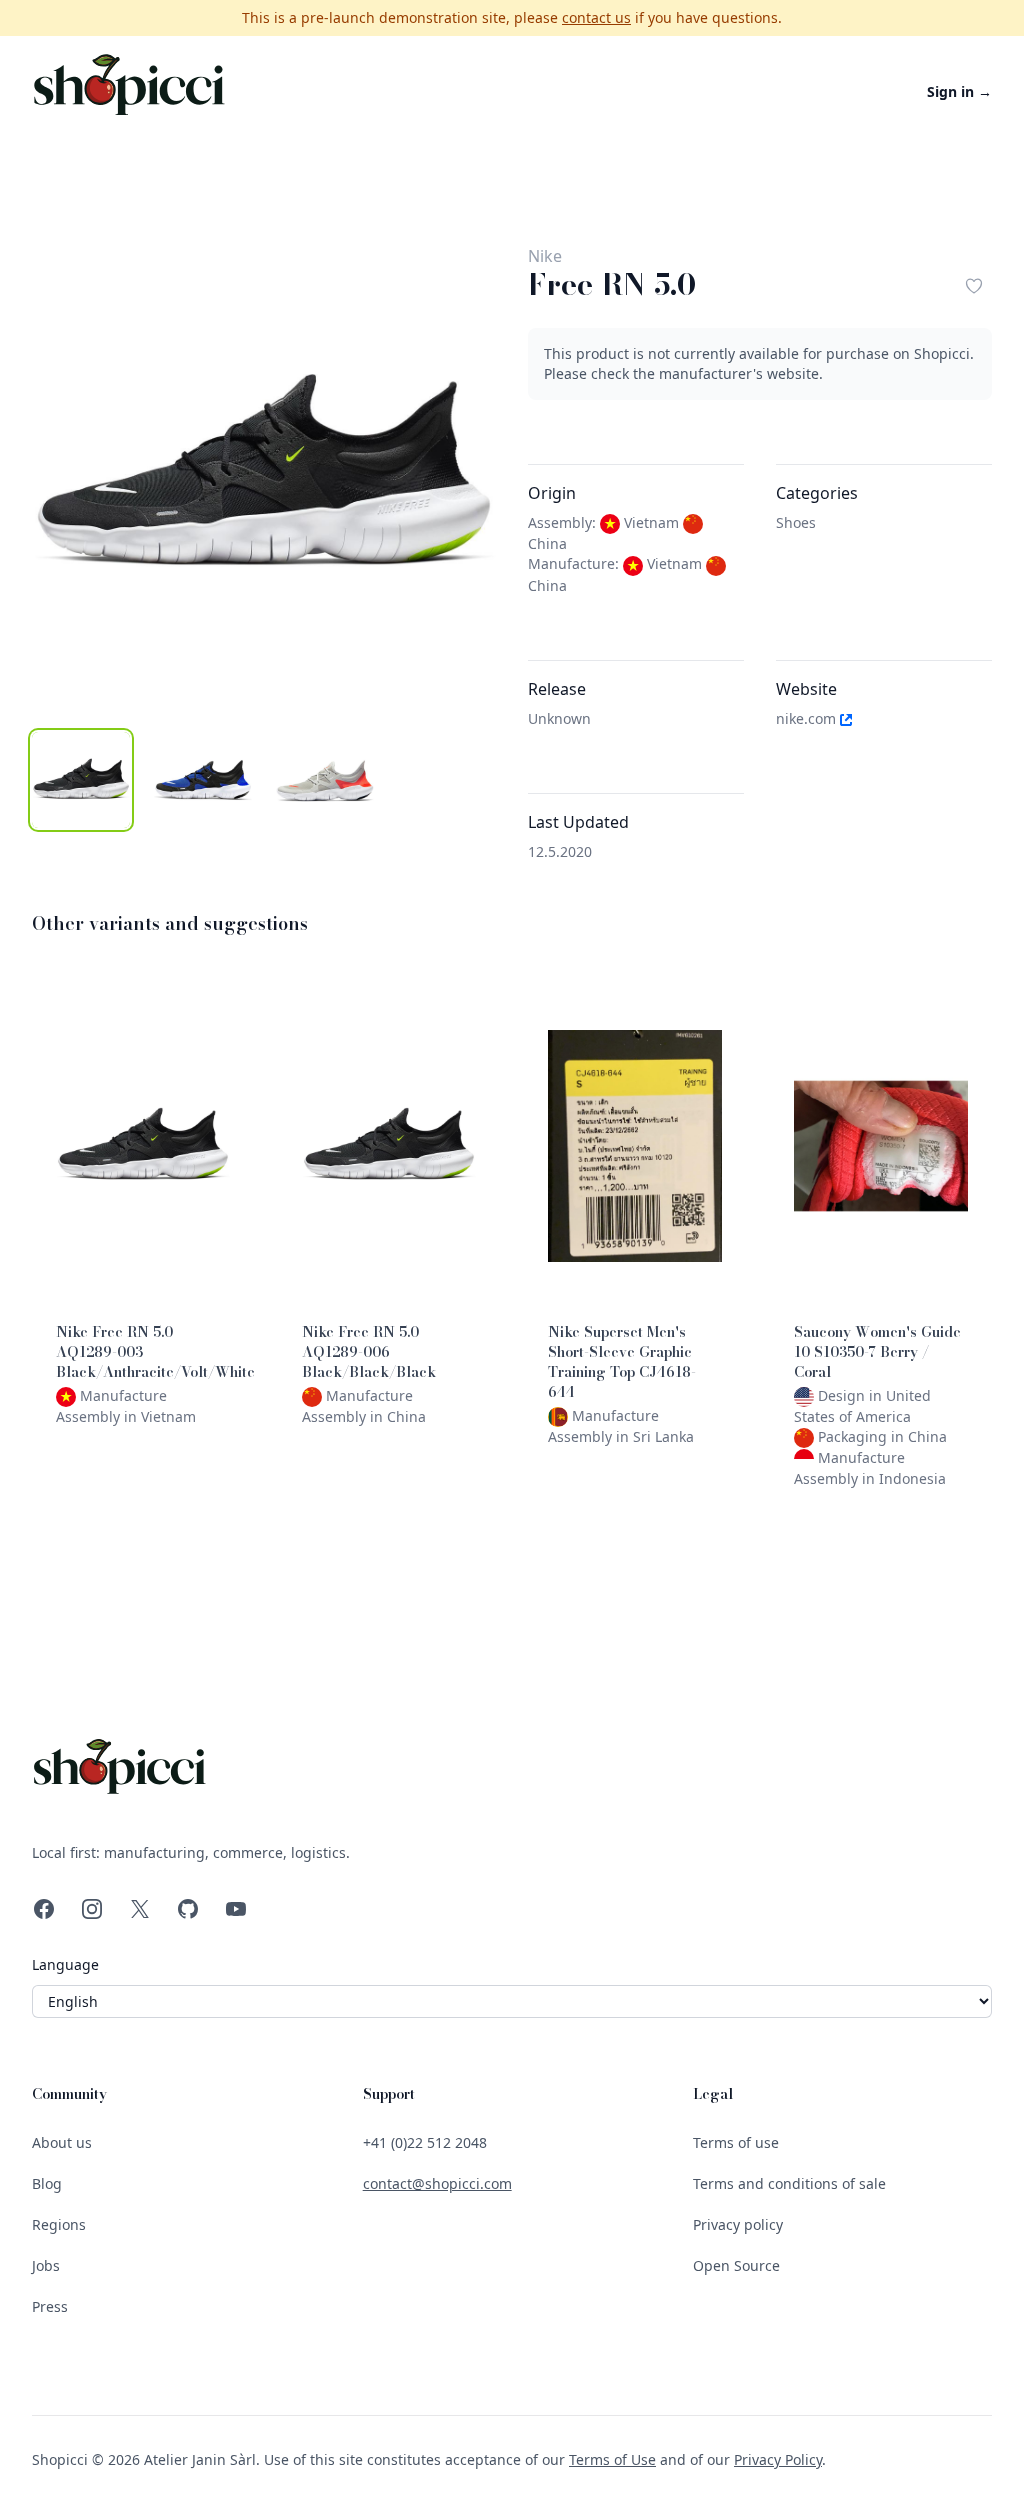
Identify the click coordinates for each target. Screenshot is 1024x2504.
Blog (47, 2183)
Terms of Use (612, 2459)
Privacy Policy (778, 2459)
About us (62, 2142)
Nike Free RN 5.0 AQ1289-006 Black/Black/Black (369, 1352)
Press (50, 2306)
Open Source (736, 2265)
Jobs (46, 2265)
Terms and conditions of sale (789, 2183)
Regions (59, 2224)
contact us (596, 17)
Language (65, 1964)
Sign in (959, 91)
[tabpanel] (264, 476)
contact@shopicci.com (437, 2183)
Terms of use (736, 2142)
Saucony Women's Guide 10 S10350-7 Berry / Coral (877, 1352)
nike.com (808, 718)
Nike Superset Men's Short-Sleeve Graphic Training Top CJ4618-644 (622, 1362)
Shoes (796, 522)
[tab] (81, 780)
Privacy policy (738, 2224)
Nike (545, 256)
